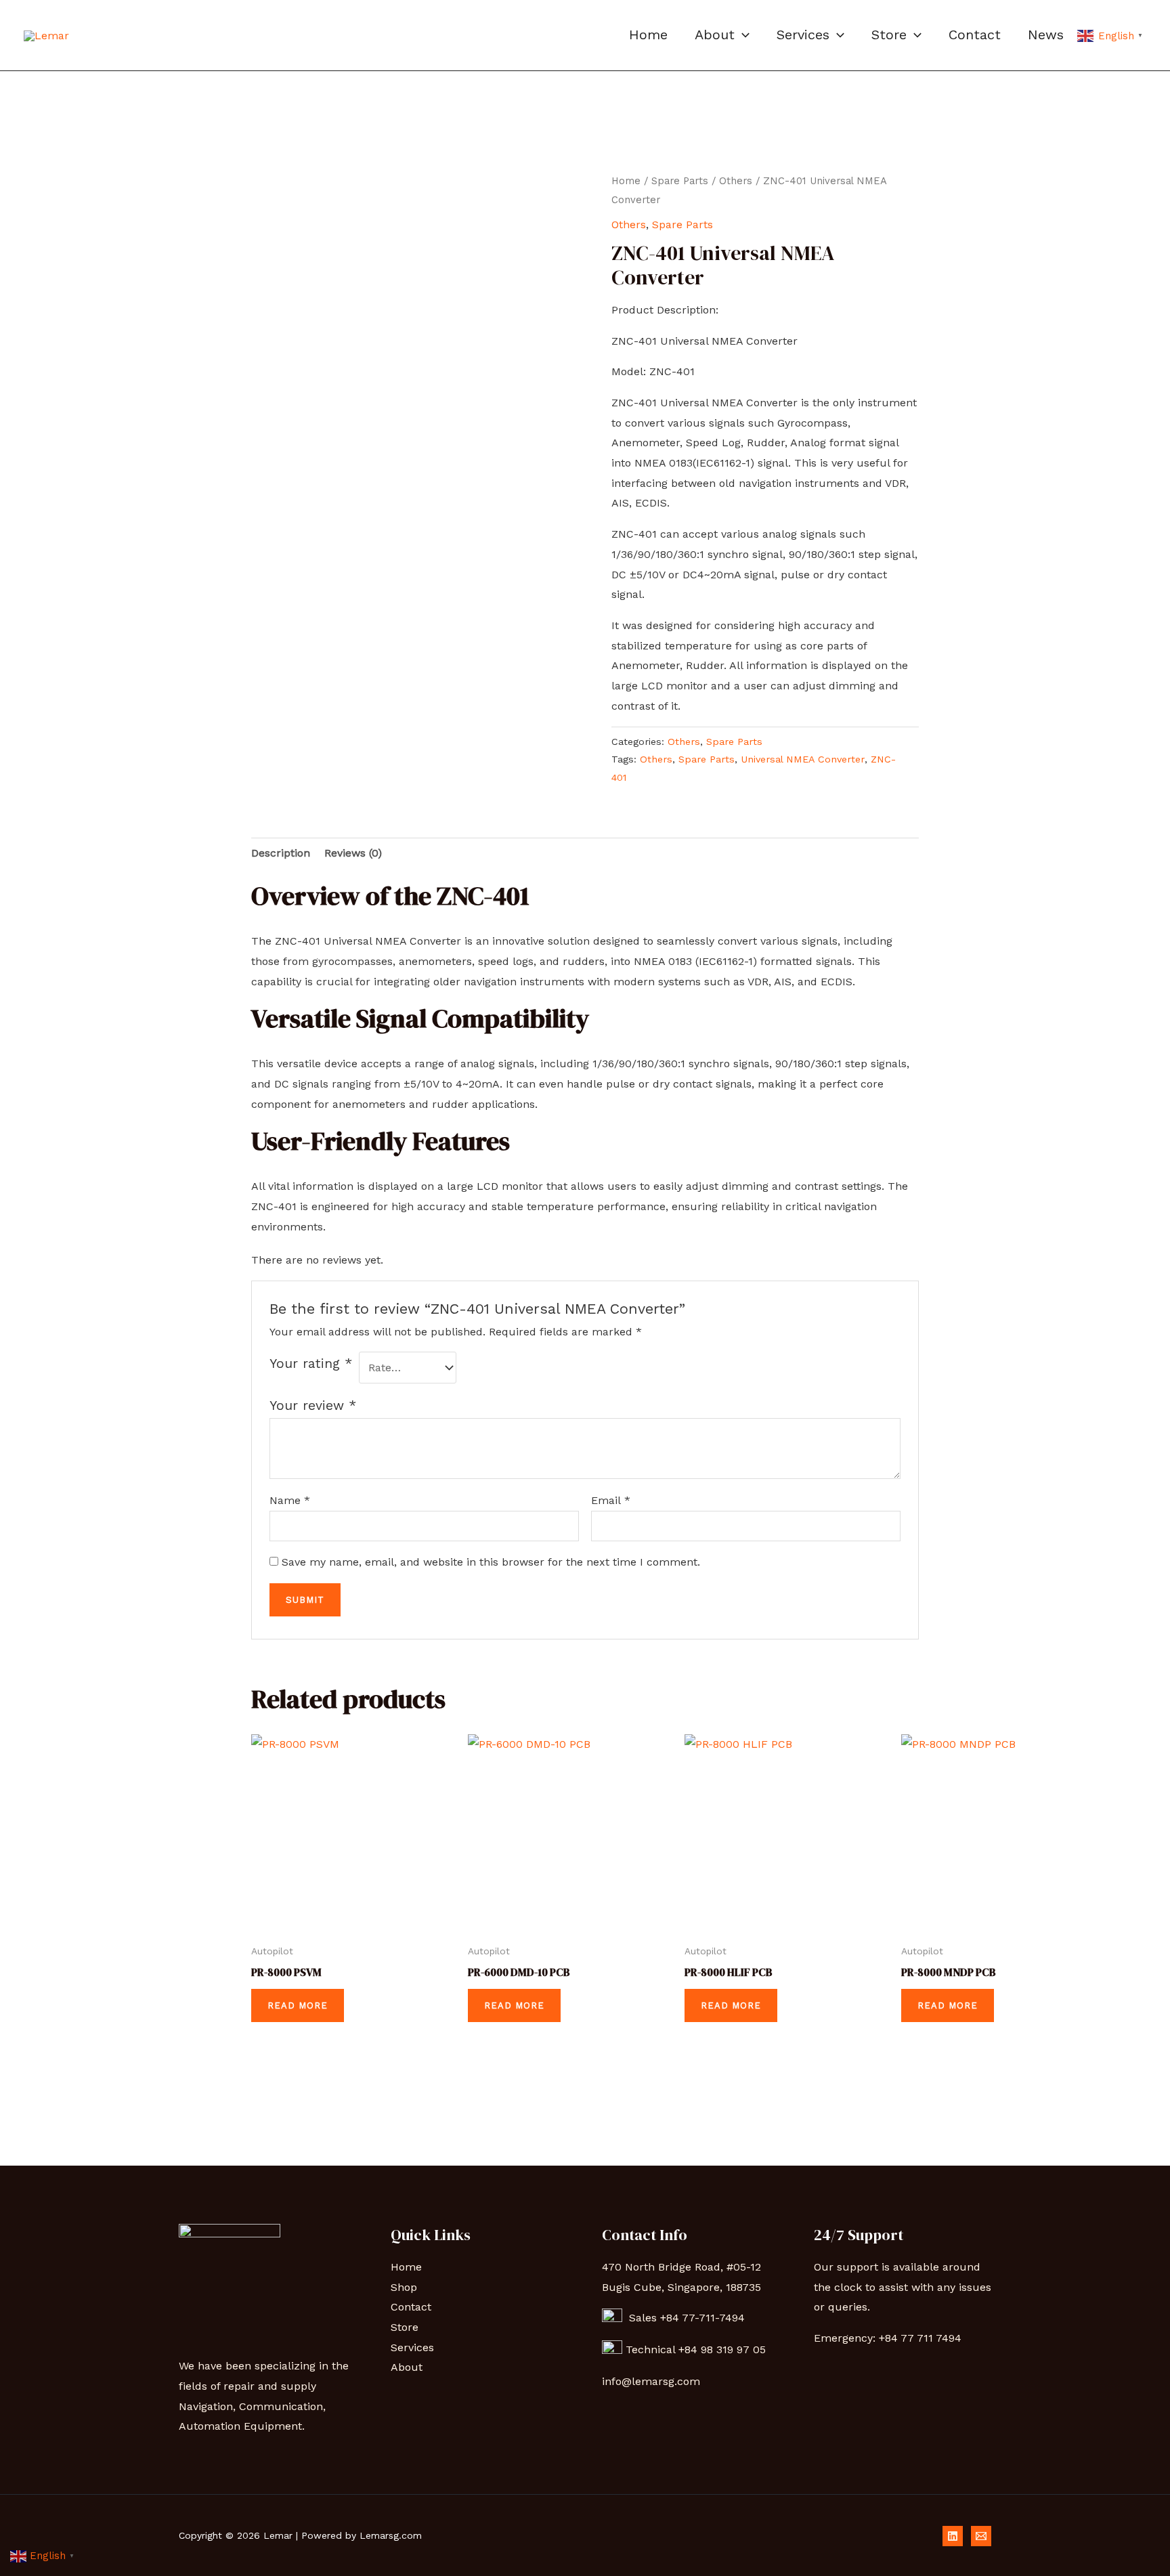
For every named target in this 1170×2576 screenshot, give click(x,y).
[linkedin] (953, 2536)
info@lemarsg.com (651, 2381)
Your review (313, 1405)
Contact (975, 35)
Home (648, 35)
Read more (298, 2005)
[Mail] (981, 2536)
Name (290, 1500)
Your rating (311, 1364)
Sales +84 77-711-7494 (684, 2318)
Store (889, 35)
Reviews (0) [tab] (353, 853)
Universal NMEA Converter (803, 759)
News (1046, 35)
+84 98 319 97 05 (724, 2349)
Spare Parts (680, 181)
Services (803, 35)
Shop (404, 2287)
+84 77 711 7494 (920, 2338)
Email (611, 1500)
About (715, 35)
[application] (742, 35)
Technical (652, 2349)
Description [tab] (281, 853)
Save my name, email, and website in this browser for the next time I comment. (491, 1562)
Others (736, 181)
